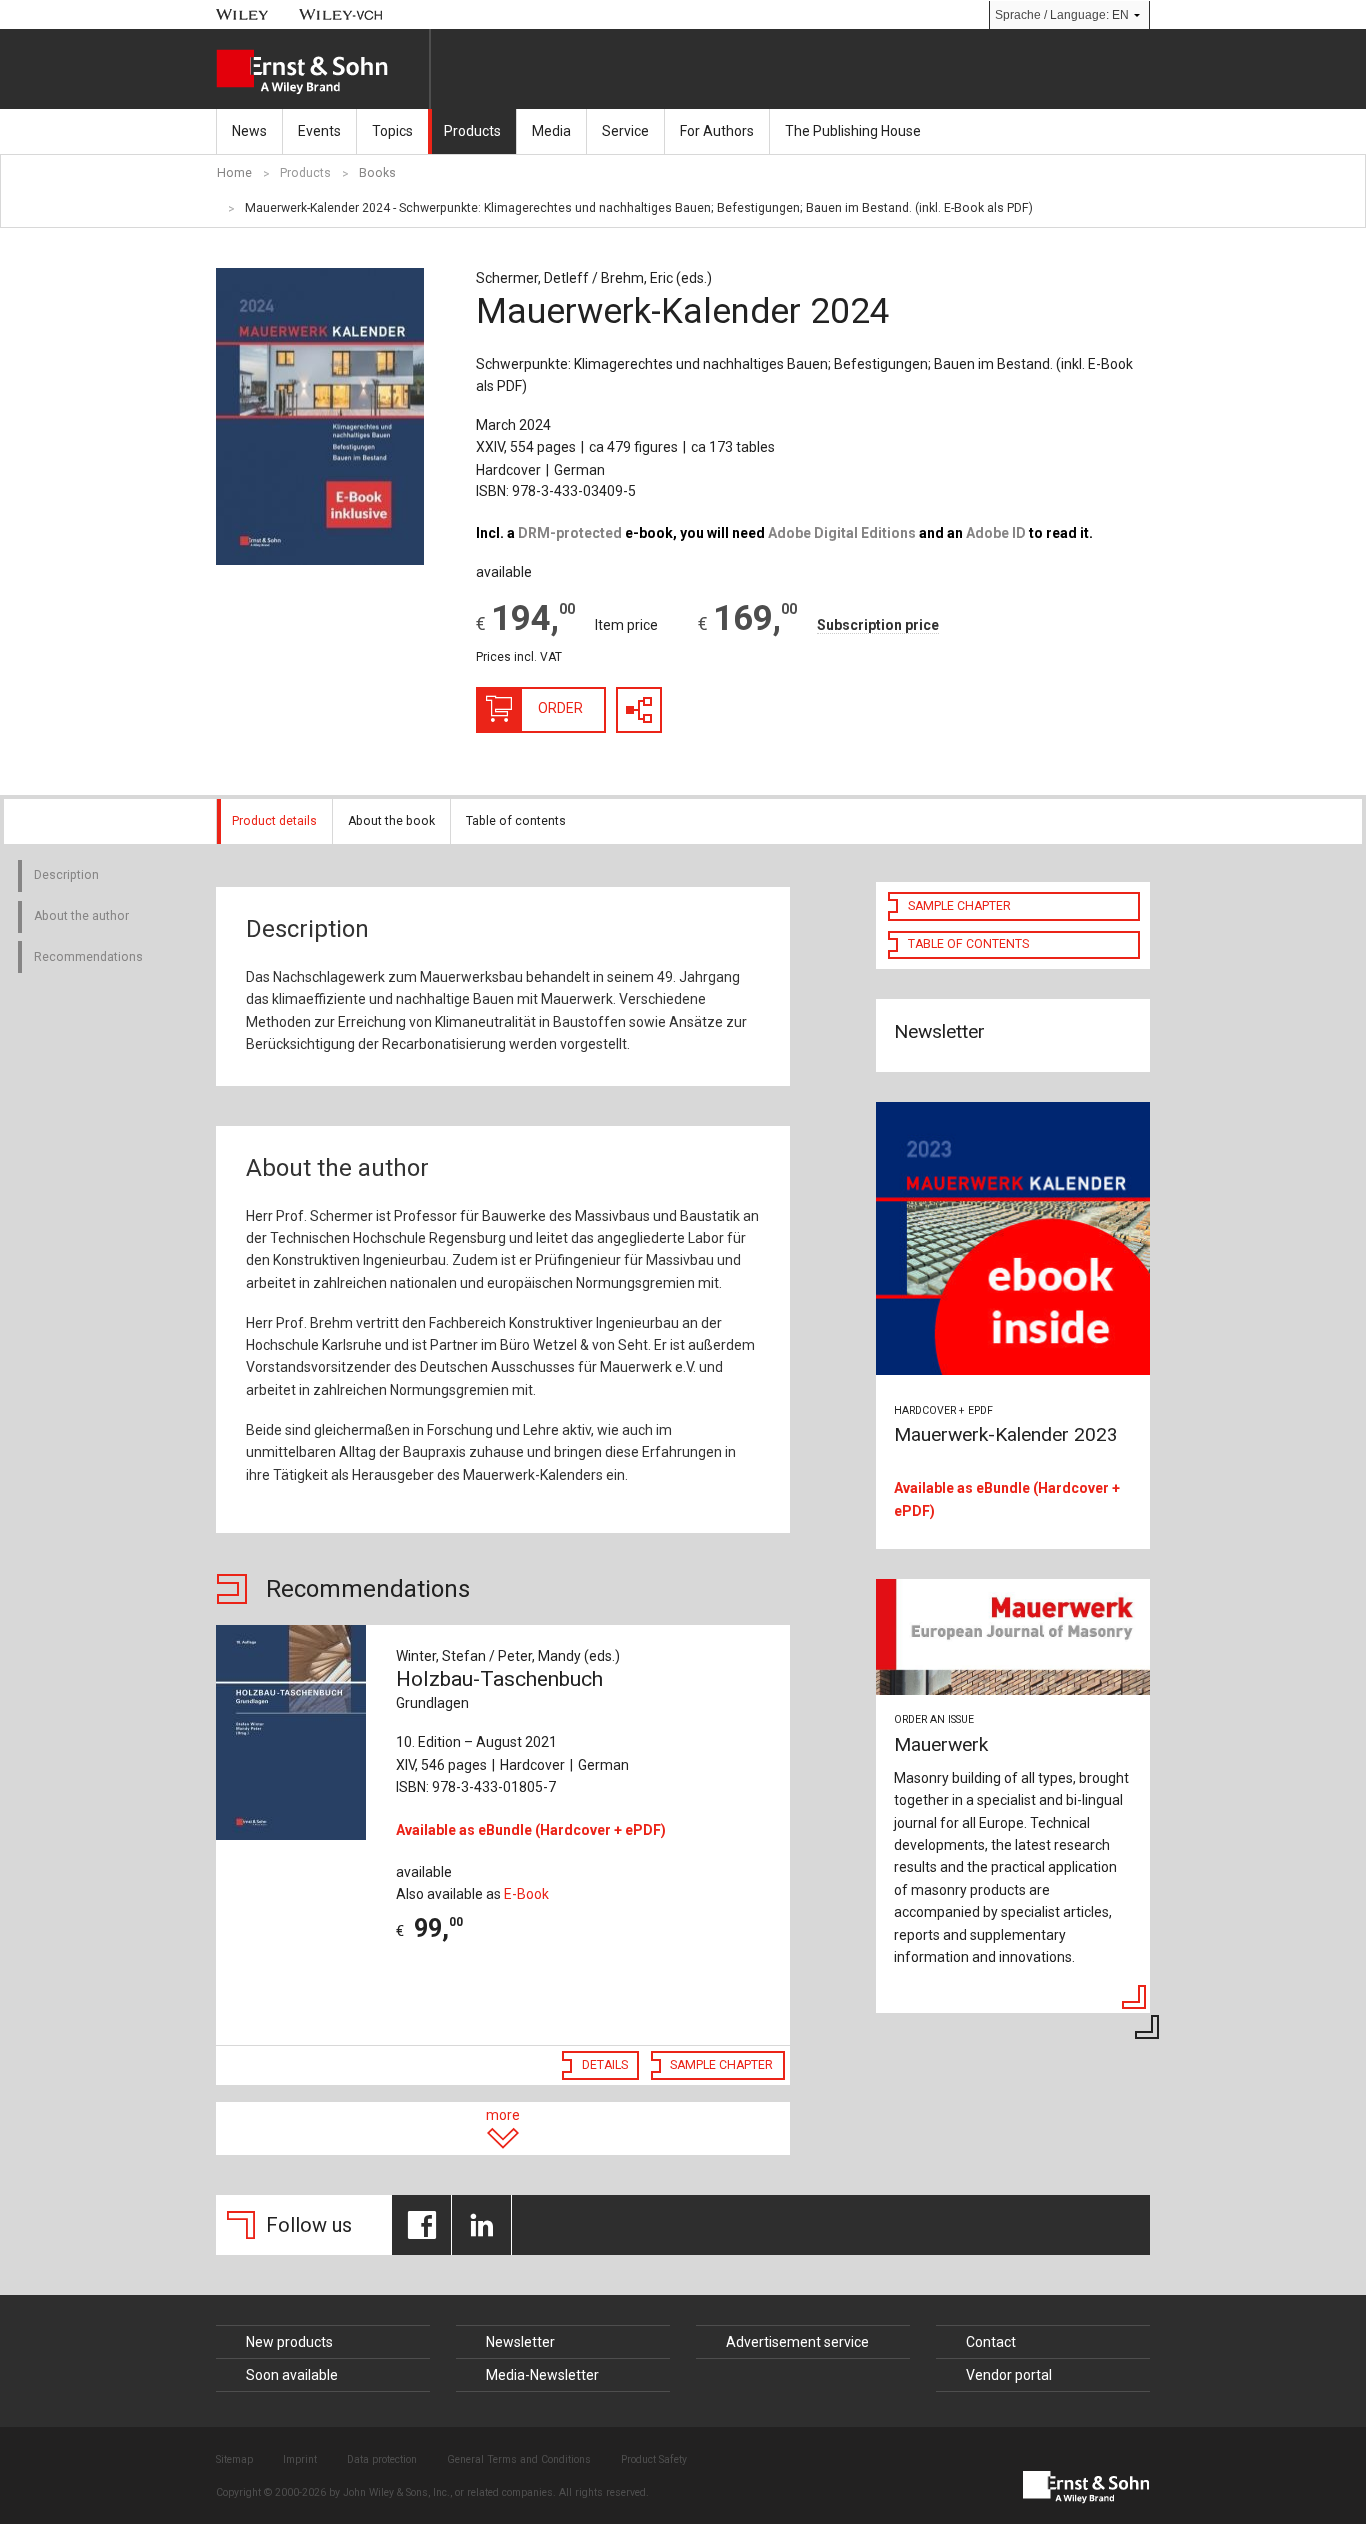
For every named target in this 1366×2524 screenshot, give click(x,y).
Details (605, 2065)
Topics (392, 131)
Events (319, 131)
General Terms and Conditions (519, 2459)
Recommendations (88, 957)
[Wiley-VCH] (341, 14)
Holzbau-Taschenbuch (499, 1689)
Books (377, 173)
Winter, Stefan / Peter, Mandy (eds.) (508, 1656)
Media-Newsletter (542, 2375)
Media (551, 131)
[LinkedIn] (481, 2225)
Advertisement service (797, 2342)
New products (289, 2342)
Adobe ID (996, 533)
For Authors (717, 131)
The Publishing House (853, 131)
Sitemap (234, 2459)
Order (560, 708)
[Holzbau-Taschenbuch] (295, 1732)
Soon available (292, 2375)
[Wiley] (242, 14)
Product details (274, 821)
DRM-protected (570, 533)
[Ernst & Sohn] (322, 72)
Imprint (300, 2459)
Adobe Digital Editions (842, 533)
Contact (991, 2342)
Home (234, 173)
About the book (391, 821)
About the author (81, 916)
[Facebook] (421, 2225)
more (503, 2115)
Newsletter (520, 2342)
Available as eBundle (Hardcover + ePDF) (531, 1830)
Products (472, 131)
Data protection (382, 2459)
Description (66, 875)
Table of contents (516, 821)
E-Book (526, 1894)
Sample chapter (721, 2065)
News (249, 131)
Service (625, 131)
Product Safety (654, 2459)
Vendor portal (1009, 2375)
